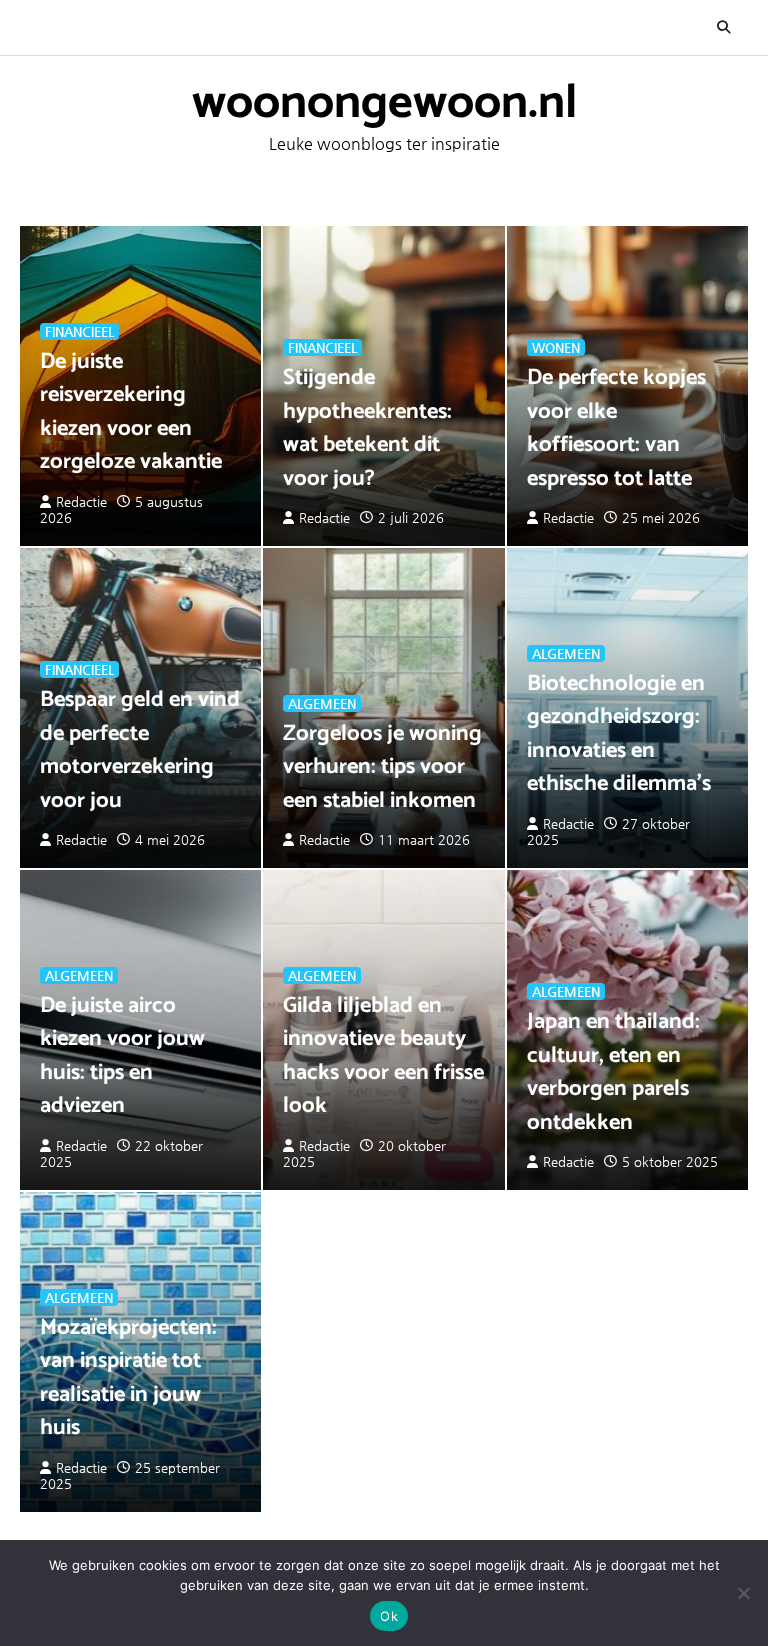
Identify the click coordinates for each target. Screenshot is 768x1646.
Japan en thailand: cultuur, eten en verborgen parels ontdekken (613, 1071)
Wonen (556, 347)
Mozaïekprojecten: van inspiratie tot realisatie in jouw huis (128, 1377)
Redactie (81, 501)
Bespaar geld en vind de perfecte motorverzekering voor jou (140, 749)
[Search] (723, 28)
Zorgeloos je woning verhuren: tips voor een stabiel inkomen (382, 767)
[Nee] (743, 1593)
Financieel (79, 331)
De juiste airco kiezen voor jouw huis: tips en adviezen (122, 1055)
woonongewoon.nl (384, 103)
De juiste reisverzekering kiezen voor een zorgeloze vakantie (131, 411)
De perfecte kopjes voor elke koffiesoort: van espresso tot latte (616, 427)
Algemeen (322, 703)
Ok (389, 1616)
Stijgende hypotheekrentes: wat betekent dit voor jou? (367, 427)
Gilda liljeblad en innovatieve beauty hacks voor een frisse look (383, 1055)
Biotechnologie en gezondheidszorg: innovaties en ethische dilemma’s (619, 733)
